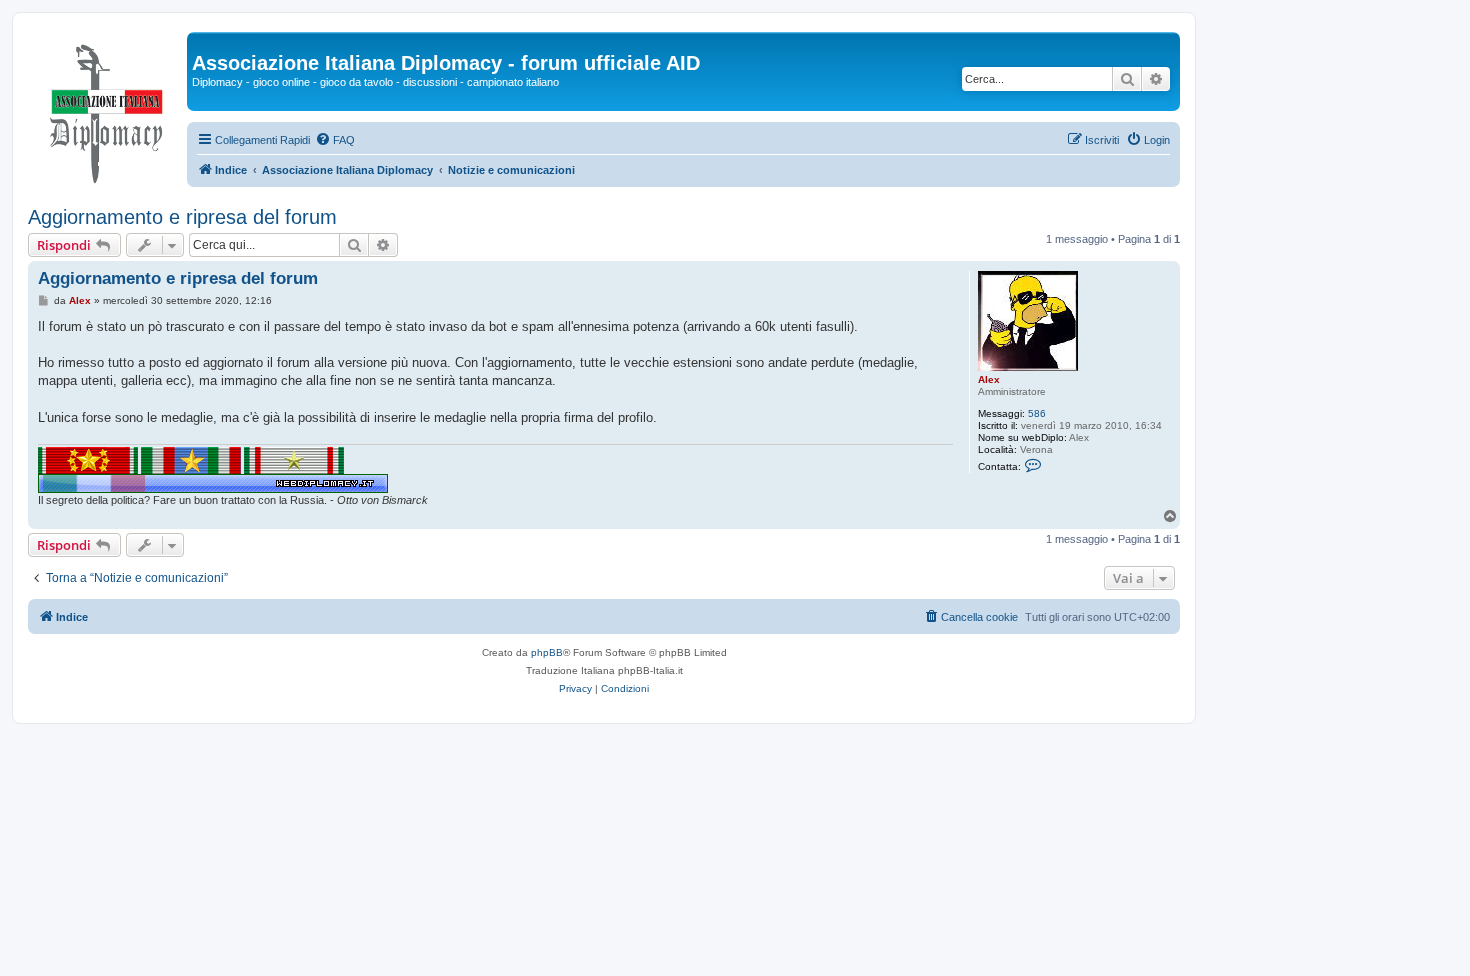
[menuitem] (335, 140)
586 (1037, 413)
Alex (989, 379)
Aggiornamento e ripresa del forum (182, 217)
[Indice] (107, 109)
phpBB (547, 652)
